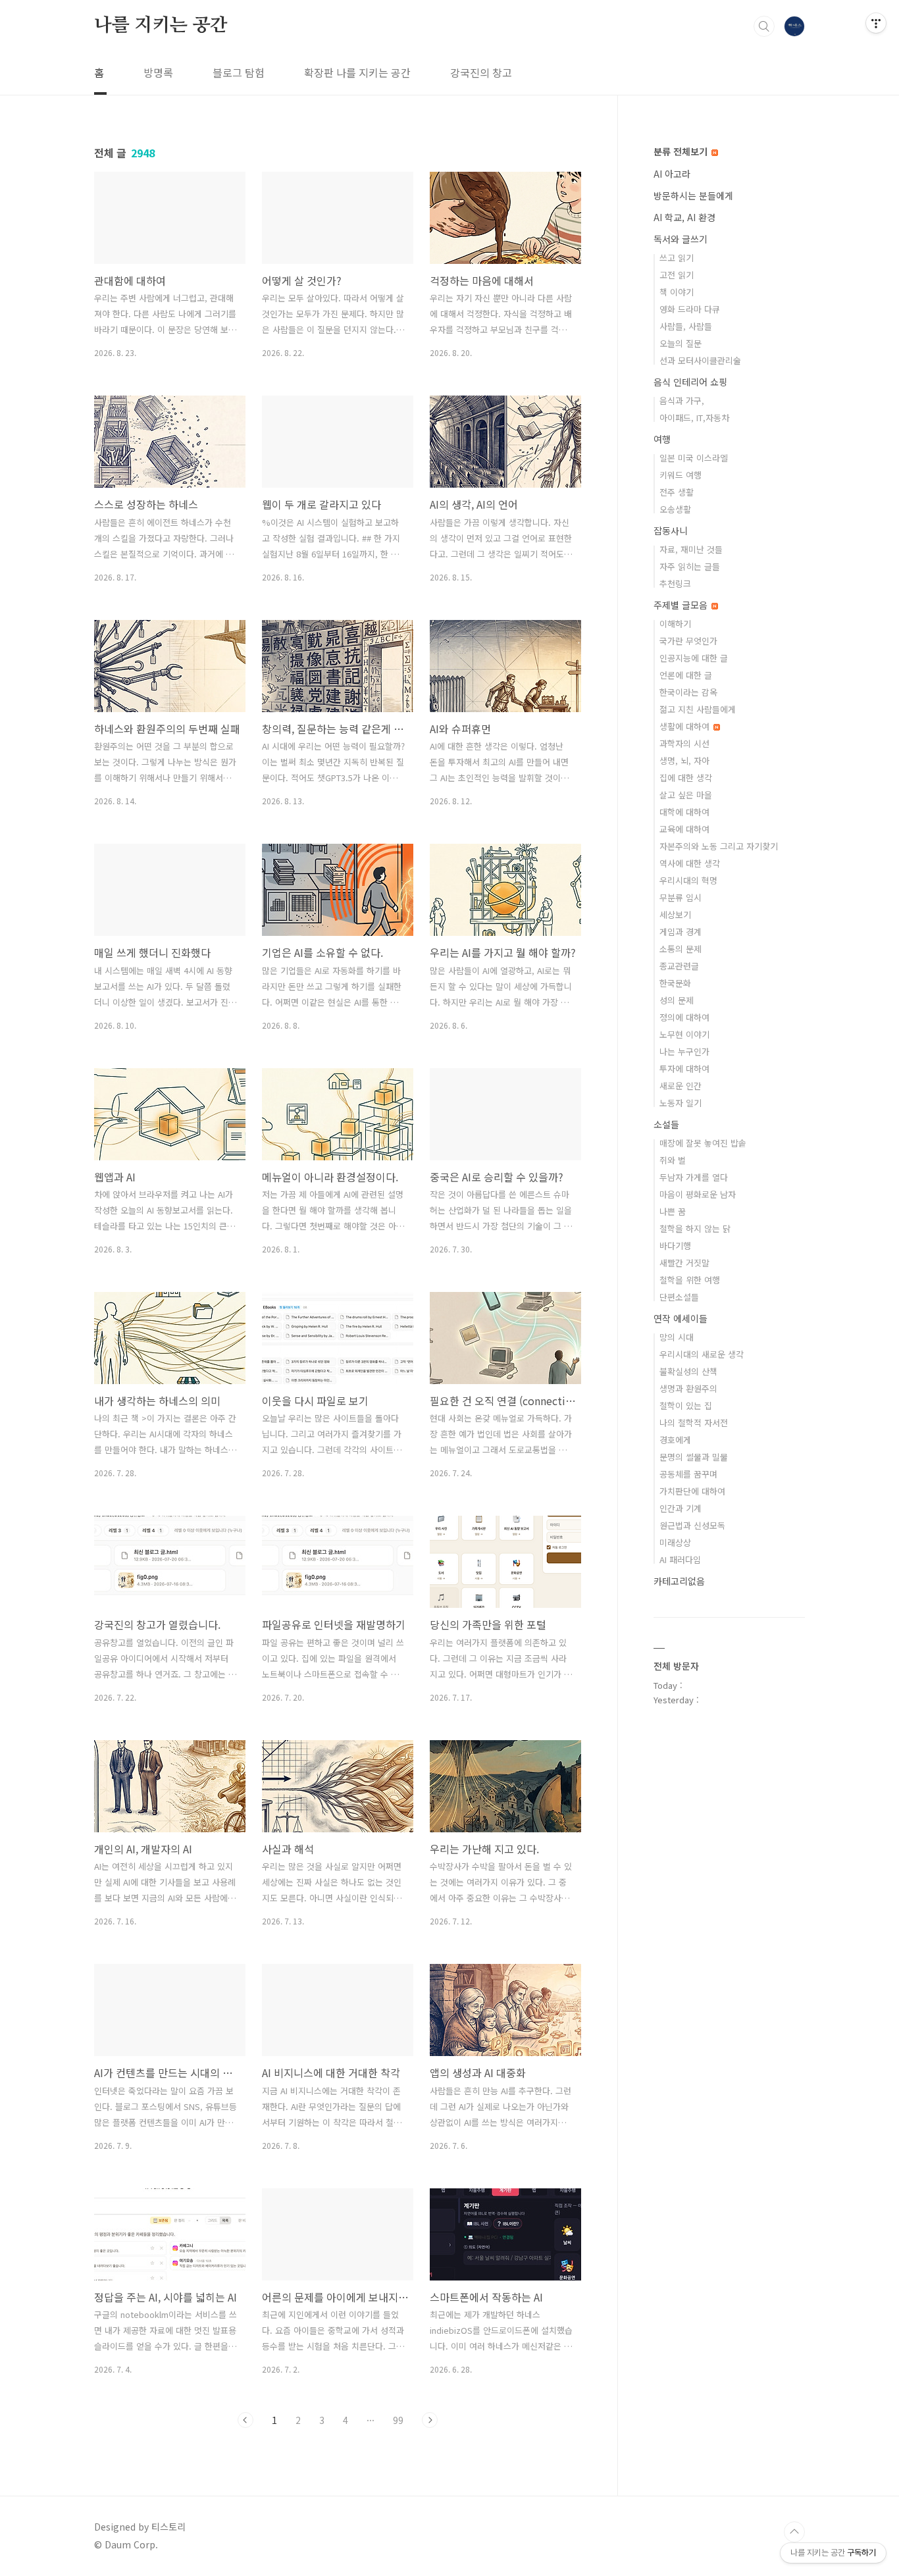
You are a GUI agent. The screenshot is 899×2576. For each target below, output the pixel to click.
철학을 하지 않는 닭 (695, 1228)
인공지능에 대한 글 (694, 658)
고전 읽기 (677, 275)
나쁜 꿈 (673, 1211)
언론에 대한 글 (686, 675)
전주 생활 (677, 492)
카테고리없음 (679, 1581)
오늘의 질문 (681, 343)
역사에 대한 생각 (690, 863)
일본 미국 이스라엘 (694, 458)
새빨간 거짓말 (684, 1263)
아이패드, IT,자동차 (694, 418)
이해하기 (675, 624)
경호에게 (675, 1440)
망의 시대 (677, 1337)
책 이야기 (677, 292)
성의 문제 (677, 1000)
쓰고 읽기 (677, 258)
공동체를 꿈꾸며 (688, 1474)
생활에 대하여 (686, 726)
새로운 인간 (681, 1086)
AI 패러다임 (680, 1559)
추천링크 (675, 583)
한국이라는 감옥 (688, 692)
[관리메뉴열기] (876, 23)
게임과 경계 (681, 932)
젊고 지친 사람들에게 (698, 709)
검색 (764, 26)
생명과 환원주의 (688, 1388)
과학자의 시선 (684, 743)
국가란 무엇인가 (688, 641)
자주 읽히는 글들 (690, 566)
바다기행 (675, 1246)
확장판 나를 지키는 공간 (357, 72)
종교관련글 (679, 966)
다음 (430, 2420)
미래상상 (675, 1542)
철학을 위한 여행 (690, 1280)
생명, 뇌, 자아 (684, 760)
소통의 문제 (681, 949)
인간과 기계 (681, 1508)
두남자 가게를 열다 (694, 1177)
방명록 (158, 72)
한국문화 (675, 983)
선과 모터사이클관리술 (700, 360)
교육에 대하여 (684, 829)
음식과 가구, (682, 400)
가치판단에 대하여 (692, 1491)
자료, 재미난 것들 (691, 549)
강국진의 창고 (481, 72)
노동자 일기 (681, 1103)
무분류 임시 (681, 897)
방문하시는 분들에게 (693, 195)
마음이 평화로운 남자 (698, 1194)
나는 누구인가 (684, 1051)
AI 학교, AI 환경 (684, 217)
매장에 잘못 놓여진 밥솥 (703, 1143)
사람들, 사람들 (686, 326)
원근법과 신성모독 (692, 1525)
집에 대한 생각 (686, 778)
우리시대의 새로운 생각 (702, 1354)
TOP (794, 2532)
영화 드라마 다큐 (690, 309)
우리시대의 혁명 (688, 880)
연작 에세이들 (681, 1318)
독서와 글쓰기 (681, 239)
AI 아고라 (672, 174)
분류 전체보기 (682, 151)
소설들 (666, 1124)
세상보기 (675, 914)
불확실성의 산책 (688, 1371)
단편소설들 (679, 1297)
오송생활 (675, 509)
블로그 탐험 (239, 72)
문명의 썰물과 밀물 (694, 1457)
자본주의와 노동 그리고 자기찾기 (719, 846)
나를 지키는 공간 (161, 26)
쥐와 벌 (673, 1160)
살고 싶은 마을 (686, 795)
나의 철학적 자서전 (694, 1423)
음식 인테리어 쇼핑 (690, 382)
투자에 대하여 (684, 1069)
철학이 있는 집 (686, 1405)
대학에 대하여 (684, 812)
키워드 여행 (681, 475)
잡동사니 (671, 530)
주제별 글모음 (682, 605)
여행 (662, 439)
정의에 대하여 (684, 1017)
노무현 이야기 (684, 1034)
